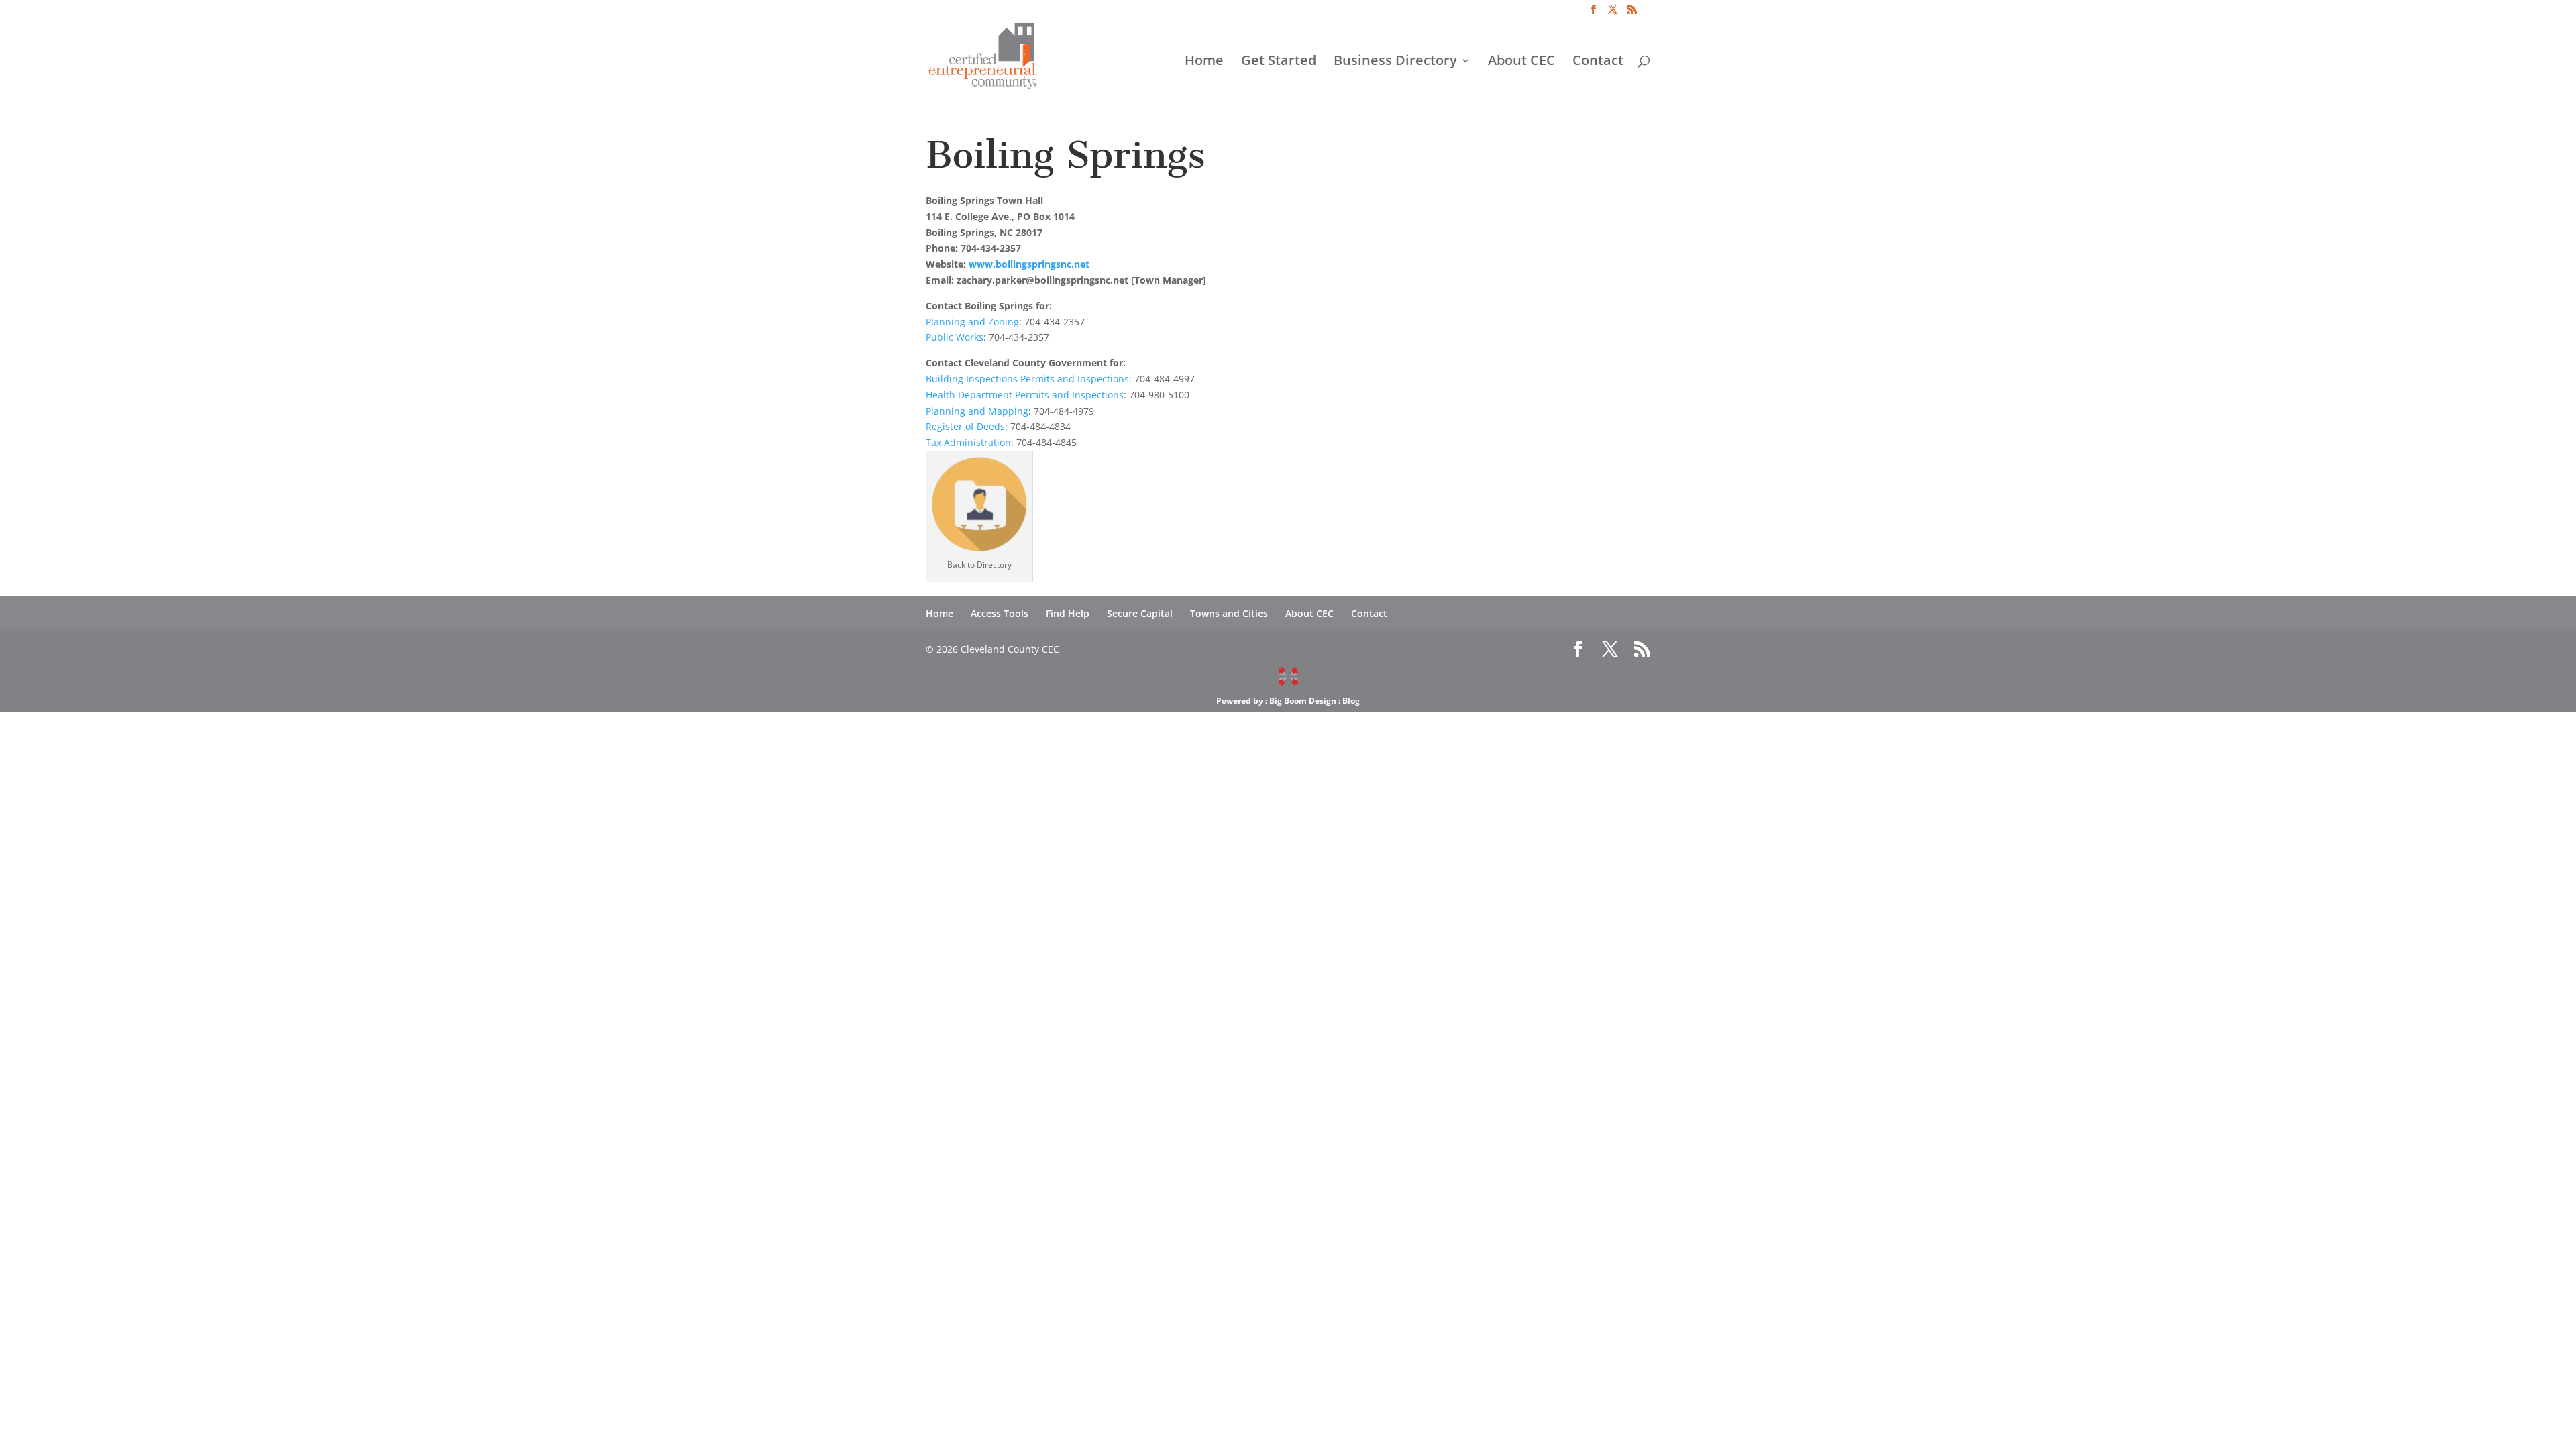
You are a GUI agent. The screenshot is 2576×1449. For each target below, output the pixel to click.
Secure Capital (1140, 613)
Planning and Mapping (977, 411)
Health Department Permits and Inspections (1025, 395)
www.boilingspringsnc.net (1029, 264)
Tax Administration (968, 442)
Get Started (1279, 62)
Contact (1598, 62)
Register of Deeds (965, 426)
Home (1204, 62)
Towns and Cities (1229, 613)
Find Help (1068, 613)
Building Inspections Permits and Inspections (1027, 379)
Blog (1351, 701)
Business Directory (1395, 62)
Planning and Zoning (972, 322)
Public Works (955, 337)
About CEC (1521, 62)
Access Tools (1000, 613)
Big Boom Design (1303, 701)
